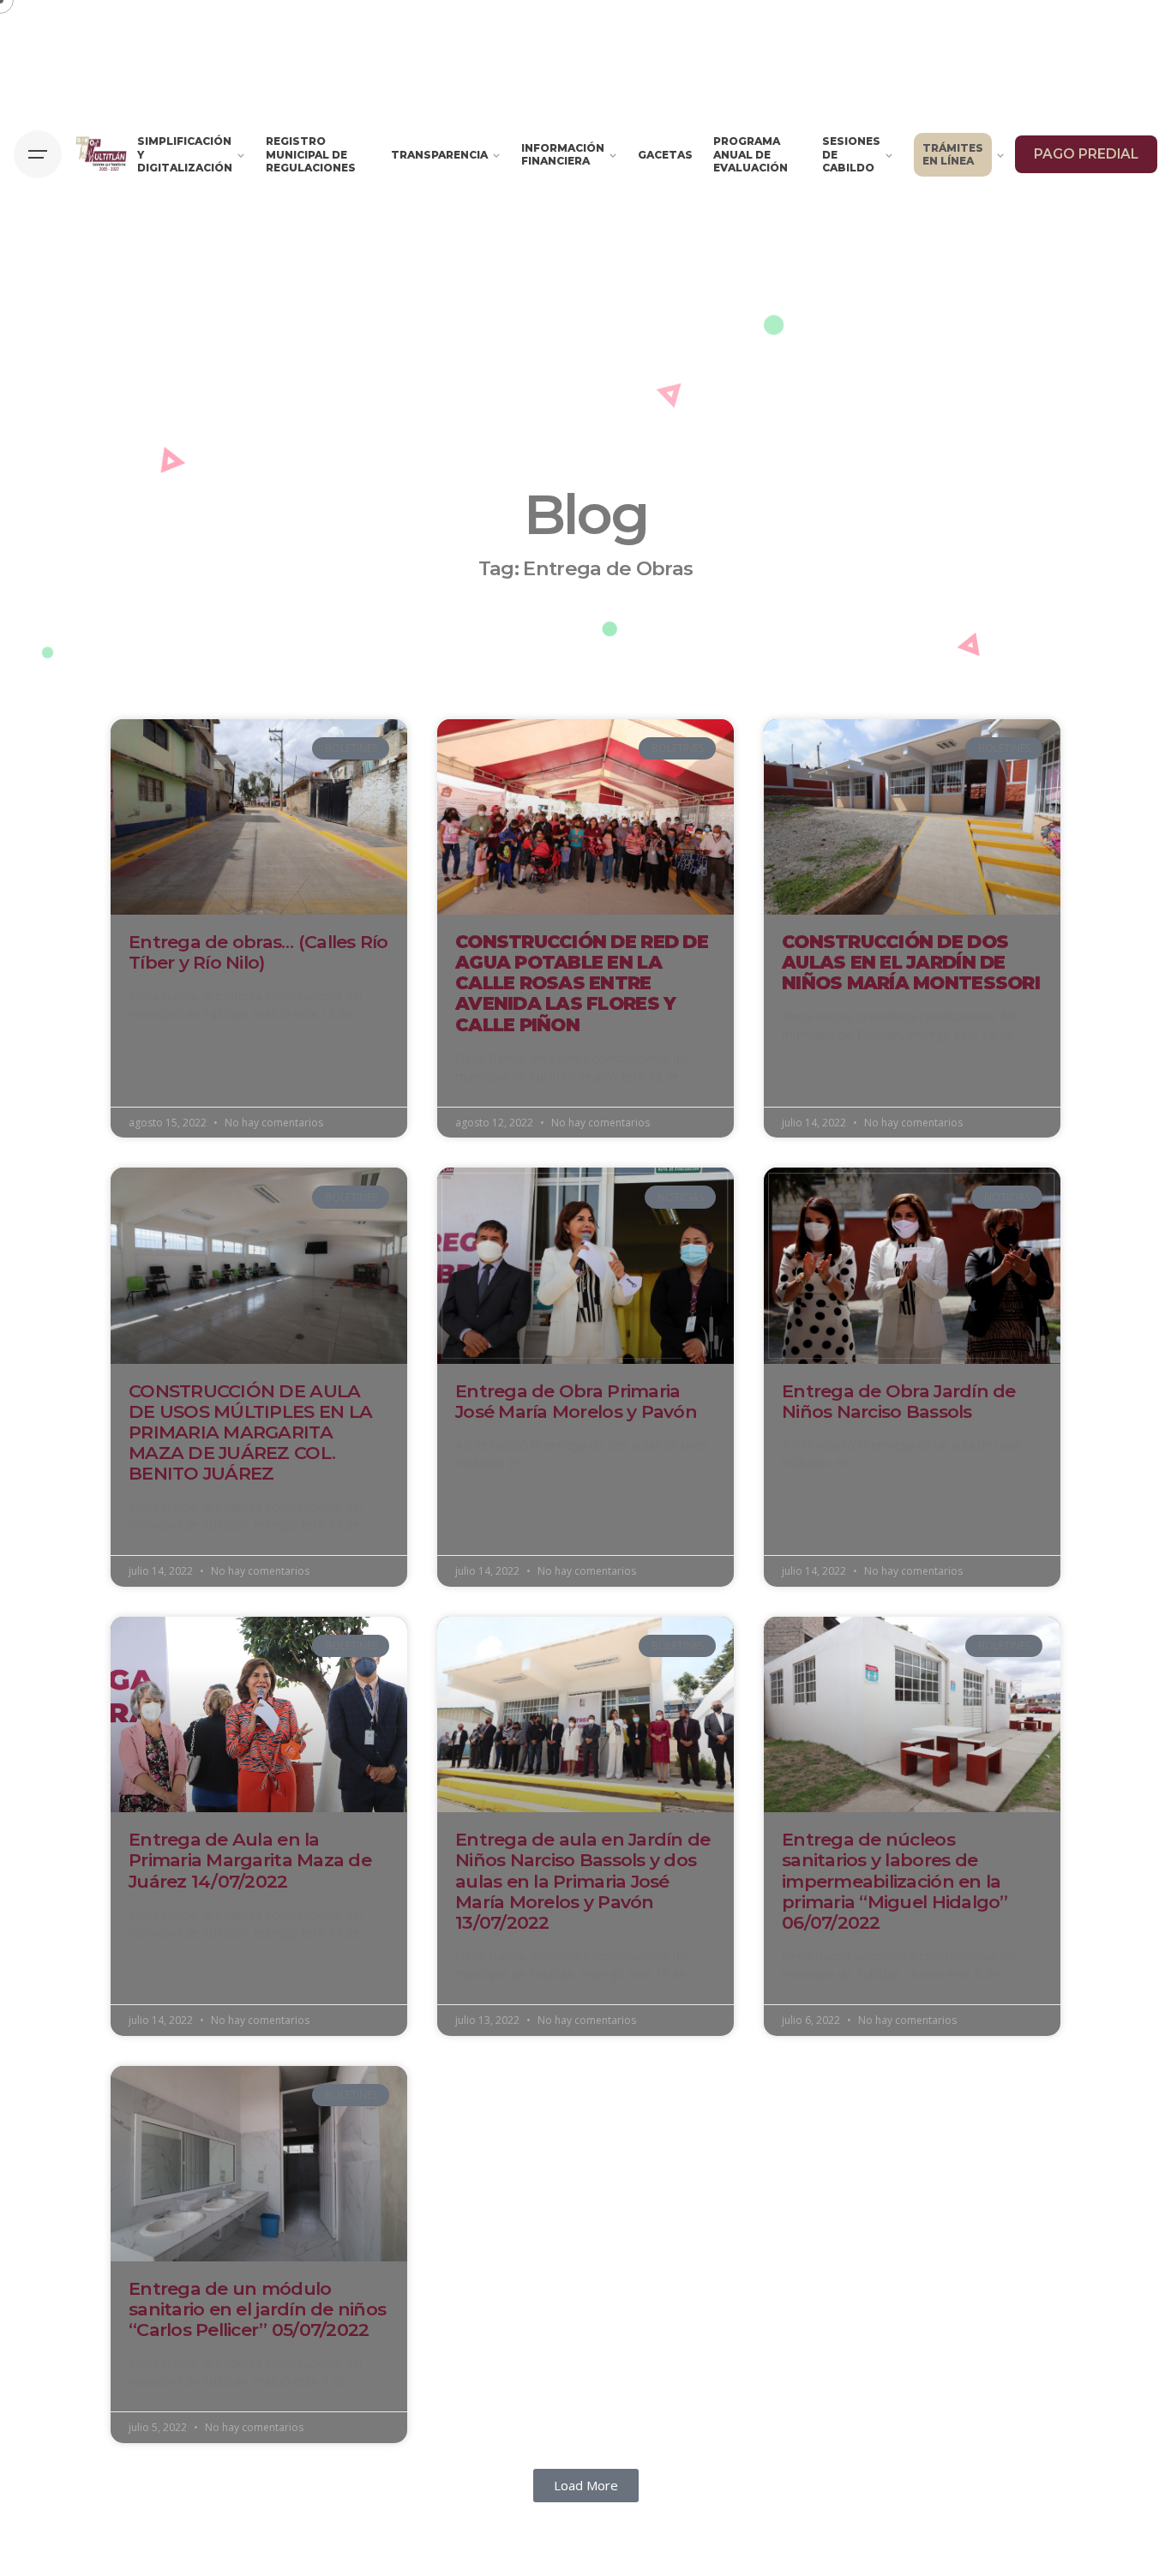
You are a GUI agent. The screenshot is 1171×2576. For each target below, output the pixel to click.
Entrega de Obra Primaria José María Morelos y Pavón (576, 1401)
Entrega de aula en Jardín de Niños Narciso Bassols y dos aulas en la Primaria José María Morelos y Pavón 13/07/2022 (582, 1881)
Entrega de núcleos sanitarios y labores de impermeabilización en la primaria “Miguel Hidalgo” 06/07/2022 (895, 1881)
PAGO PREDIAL (1086, 154)
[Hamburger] (38, 154)
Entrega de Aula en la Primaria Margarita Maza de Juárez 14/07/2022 (250, 1860)
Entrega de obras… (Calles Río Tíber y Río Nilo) (258, 952)
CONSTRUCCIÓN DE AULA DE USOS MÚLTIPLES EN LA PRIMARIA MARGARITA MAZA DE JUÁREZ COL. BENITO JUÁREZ (250, 1432)
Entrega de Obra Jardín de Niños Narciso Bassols (899, 1401)
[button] (586, 2486)
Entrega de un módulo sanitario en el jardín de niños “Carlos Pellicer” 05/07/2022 (257, 2309)
